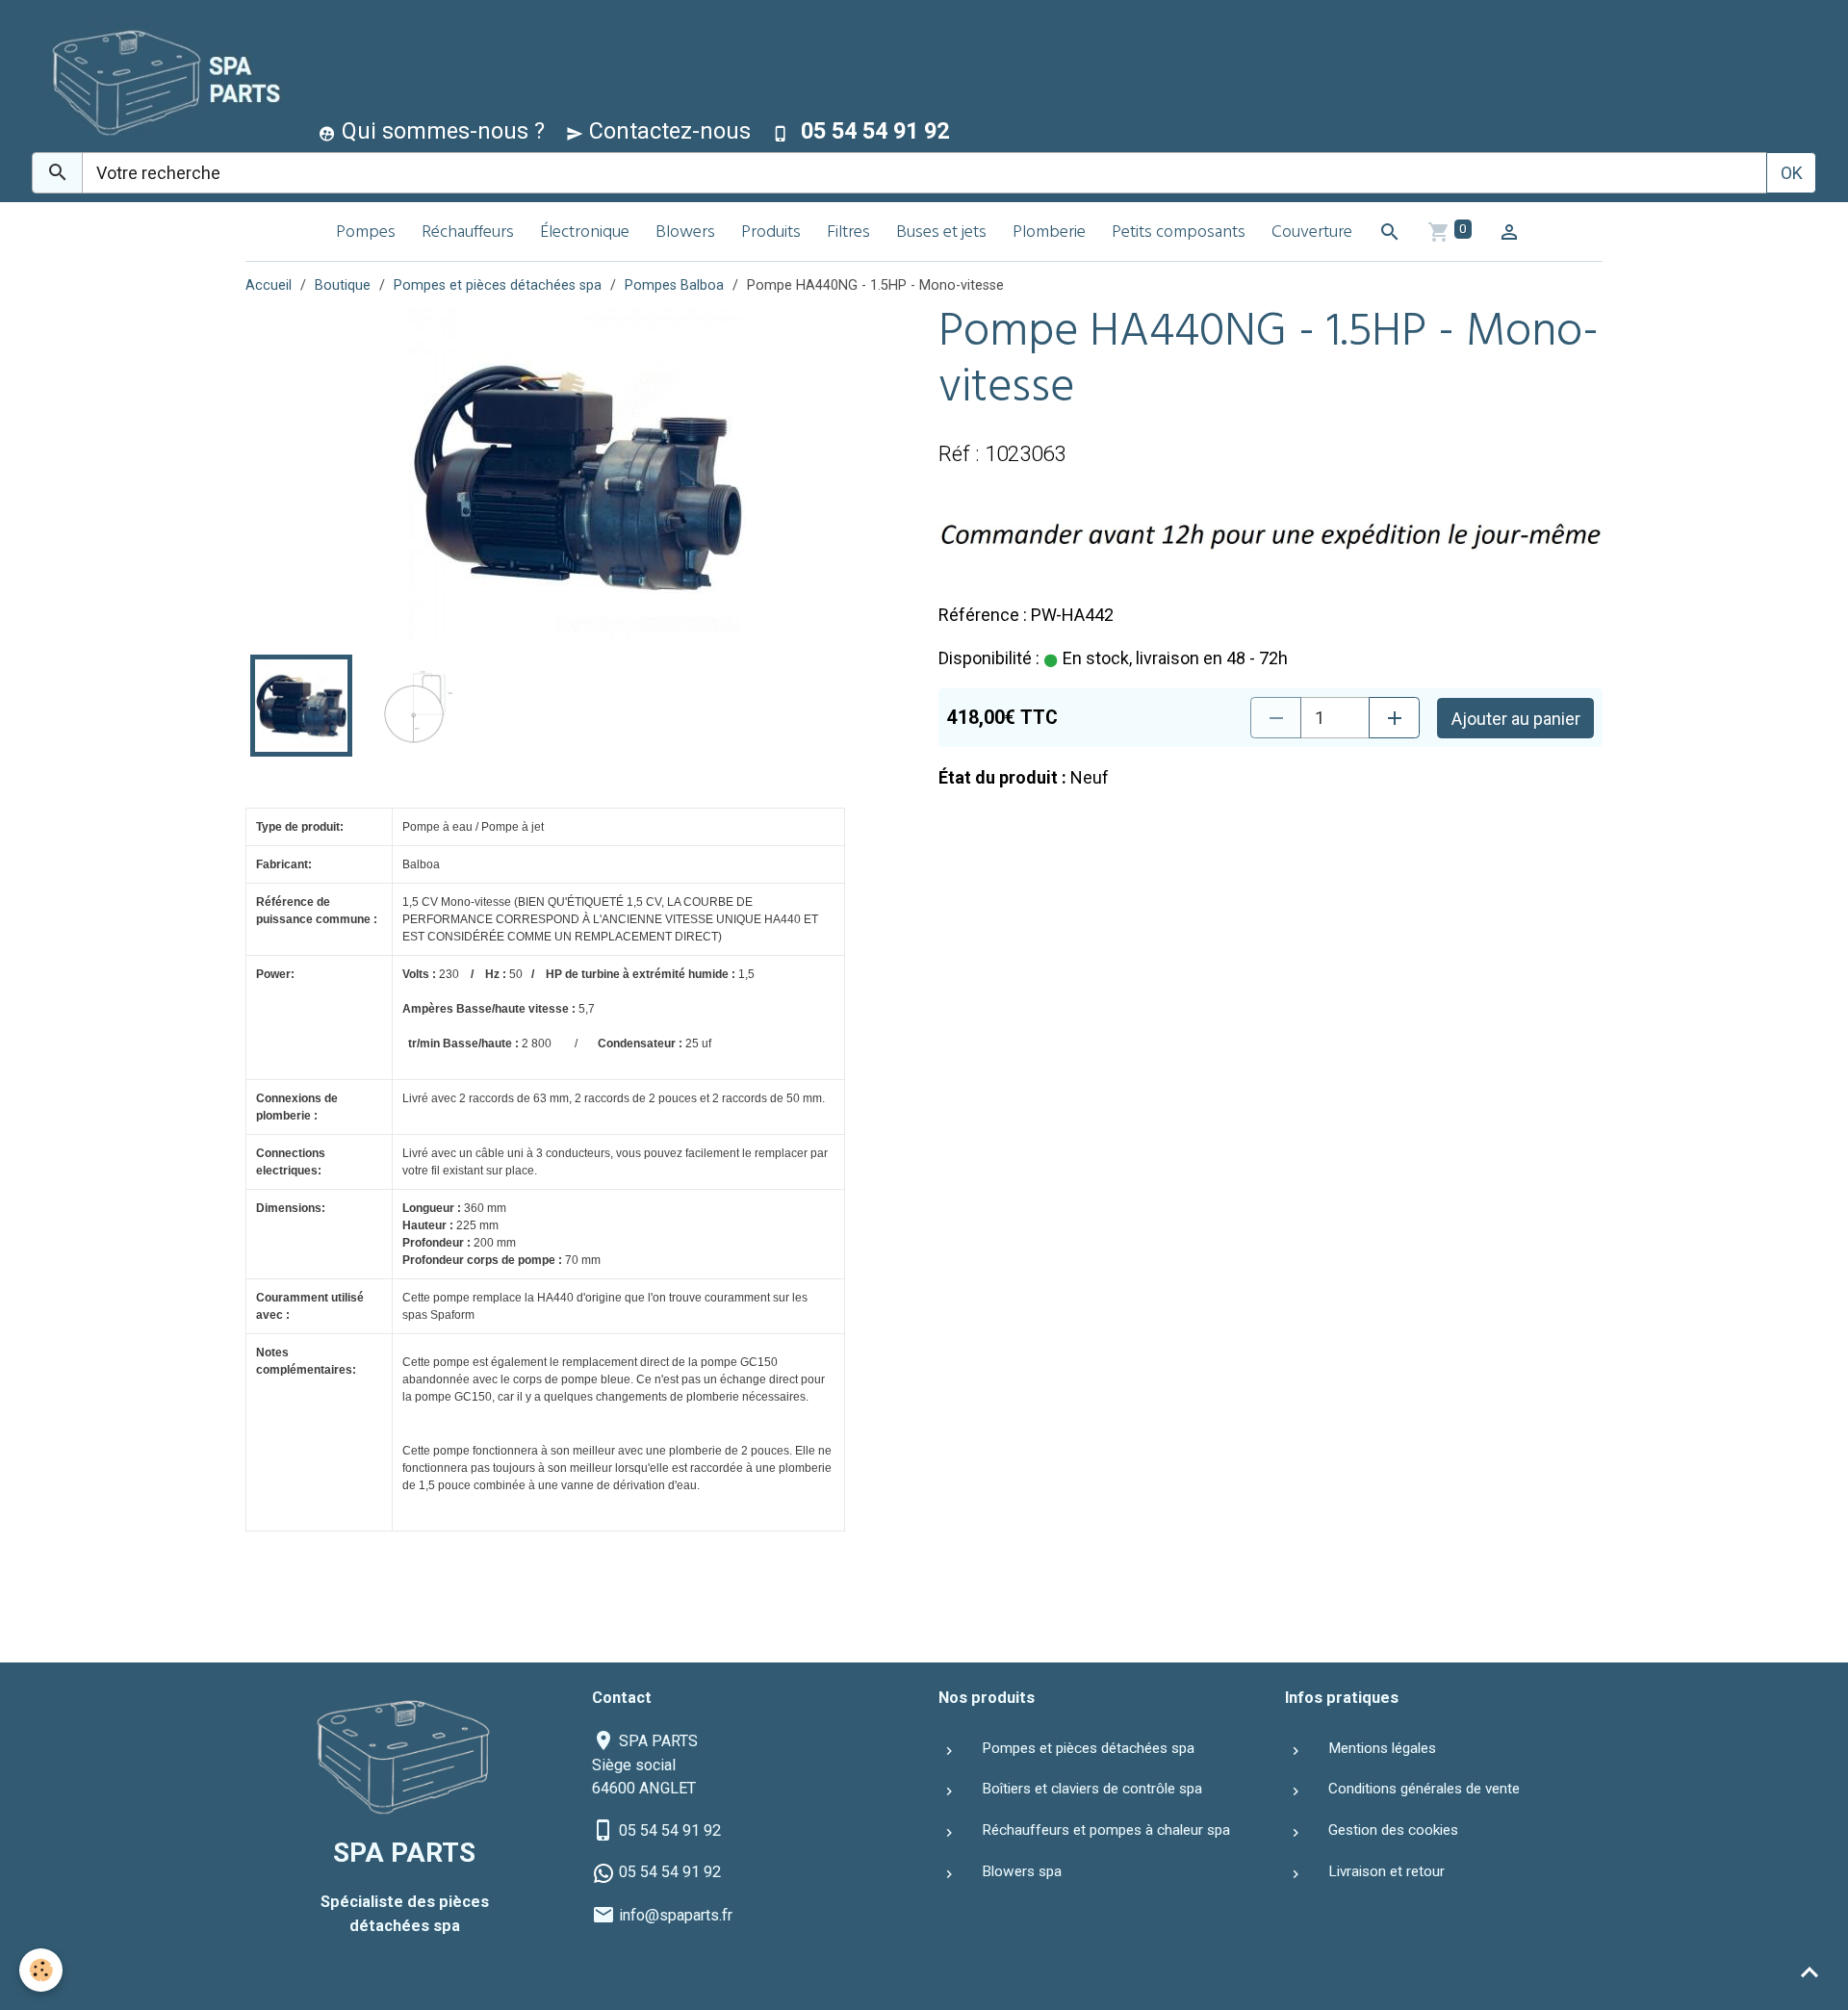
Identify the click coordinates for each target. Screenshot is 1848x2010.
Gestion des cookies (1393, 1830)
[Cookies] (41, 1970)
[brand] (159, 80)
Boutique (343, 285)
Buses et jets (941, 233)
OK (1792, 173)
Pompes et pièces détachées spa (498, 285)
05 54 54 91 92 (670, 1830)
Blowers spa (1022, 1871)
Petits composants (1179, 233)
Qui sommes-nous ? (440, 131)
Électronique (585, 233)
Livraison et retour (1386, 1871)
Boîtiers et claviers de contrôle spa (1092, 1789)
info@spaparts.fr (676, 1915)
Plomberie (1049, 233)
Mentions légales (1382, 1748)
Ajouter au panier (1516, 719)
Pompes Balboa (674, 285)
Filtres (848, 233)
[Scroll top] (1809, 1971)
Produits (771, 233)
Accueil (269, 285)
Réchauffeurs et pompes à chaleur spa (1106, 1830)
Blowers (685, 233)
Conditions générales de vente (1424, 1789)
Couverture (1312, 233)
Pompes (366, 233)
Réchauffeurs (468, 233)
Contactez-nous (667, 131)
